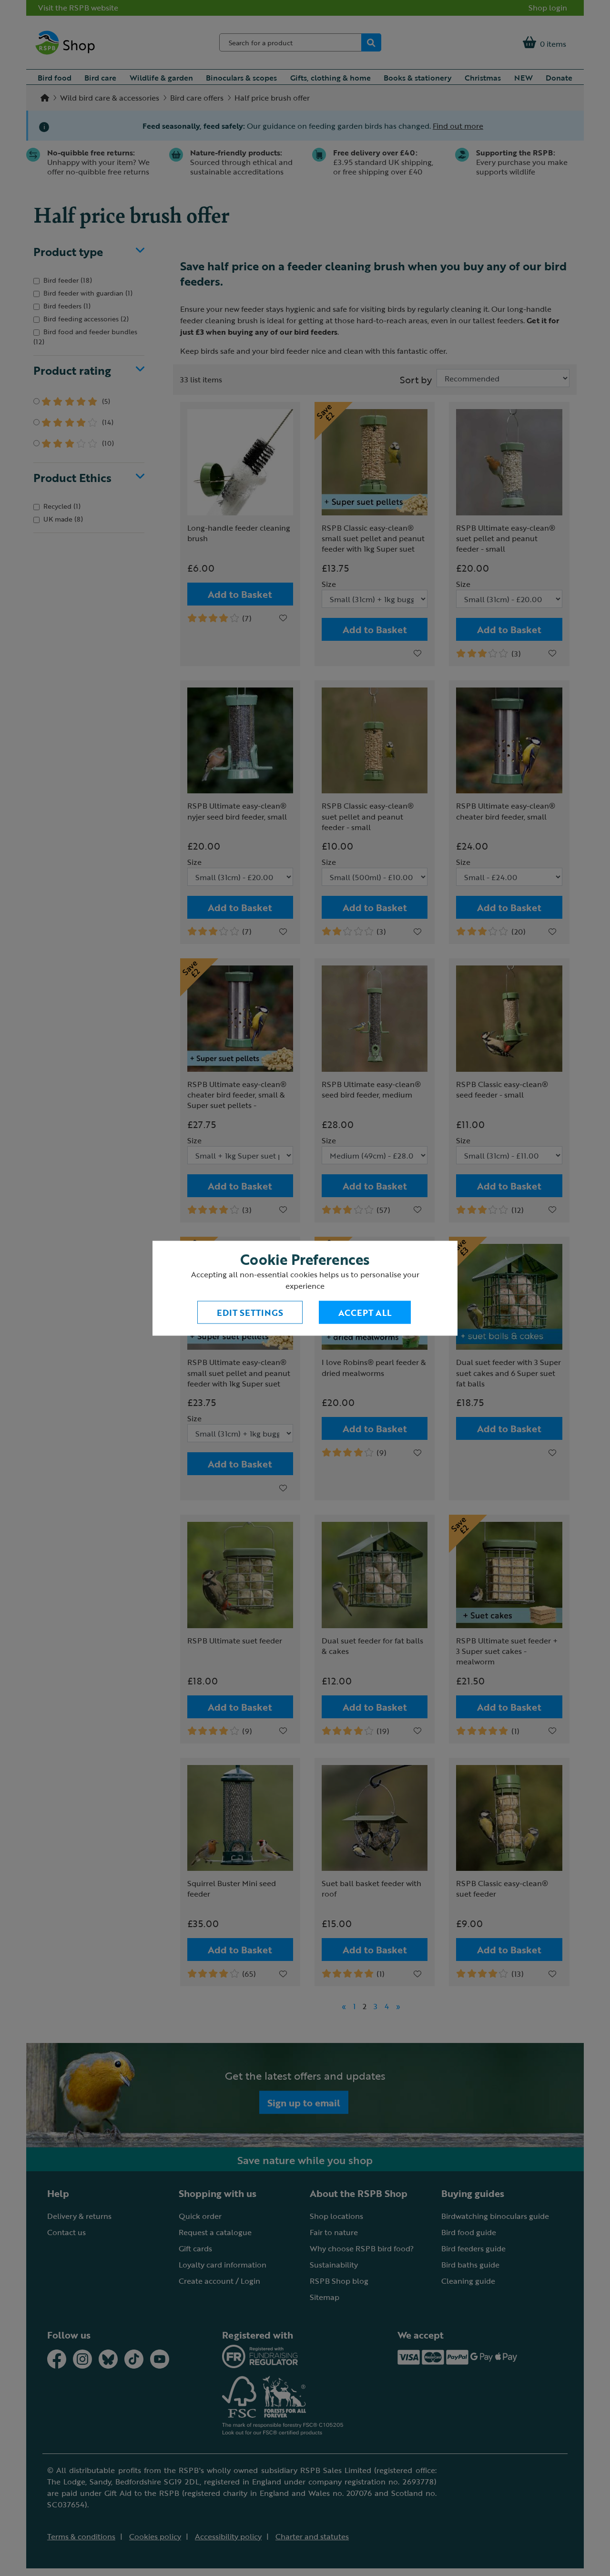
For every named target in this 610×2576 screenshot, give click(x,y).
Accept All (365, 1312)
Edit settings (250, 1312)
